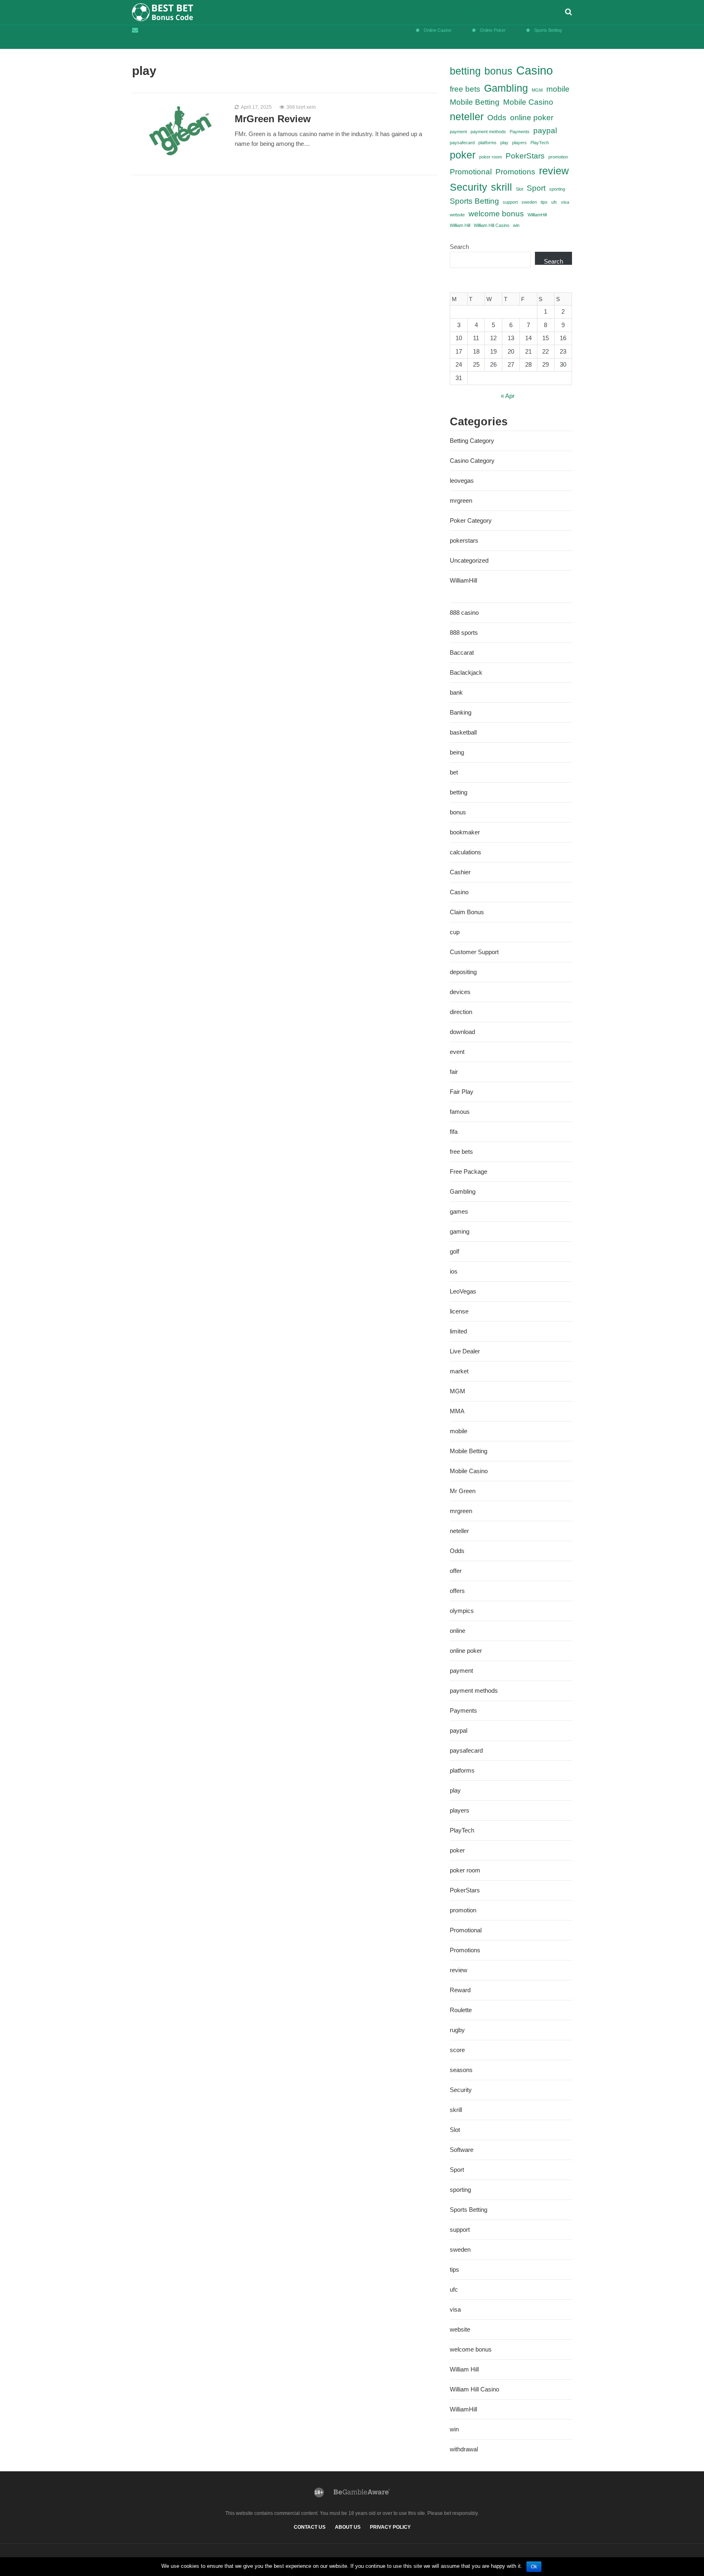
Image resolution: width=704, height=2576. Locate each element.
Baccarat (462, 652)
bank (456, 692)
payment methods (488, 132)
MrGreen (520, 12)
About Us (348, 2527)
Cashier (460, 872)
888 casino (464, 613)
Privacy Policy (390, 2527)
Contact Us (310, 2527)
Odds (497, 118)
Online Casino (438, 30)
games (459, 1211)
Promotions (515, 172)
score (457, 2050)
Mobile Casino (528, 102)
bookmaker (465, 832)
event (457, 1052)
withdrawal (464, 2449)
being (457, 752)
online (458, 1631)
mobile (558, 89)
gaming (460, 1231)
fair (454, 1072)
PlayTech (540, 143)
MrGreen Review (273, 119)
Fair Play (462, 1092)
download (462, 1032)
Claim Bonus (467, 912)
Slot (519, 189)
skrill (502, 187)
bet (454, 772)
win (516, 225)
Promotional (471, 172)
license (459, 1311)
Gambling (506, 88)
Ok (534, 2567)
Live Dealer (465, 1351)
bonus (498, 71)
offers (457, 1591)
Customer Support (474, 952)
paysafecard (462, 143)
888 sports (464, 632)
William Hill (493, 12)
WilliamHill (537, 215)
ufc (554, 202)
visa (565, 202)
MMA (457, 1411)
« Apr (508, 396)
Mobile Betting (475, 102)
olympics (462, 1611)
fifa (454, 1132)
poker (463, 155)
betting (465, 71)
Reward (460, 1990)
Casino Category (472, 461)
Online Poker (493, 30)
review (554, 171)
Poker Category (471, 520)
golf (454, 1251)
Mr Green (463, 1491)
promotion (558, 157)
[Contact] (137, 30)
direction (461, 1012)
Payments (520, 132)
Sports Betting (548, 30)
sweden (529, 202)
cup (455, 932)
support (510, 202)
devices (460, 992)
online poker (532, 118)
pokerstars (464, 540)
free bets (465, 89)
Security (469, 187)
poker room (491, 157)
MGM (537, 90)
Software (462, 2150)
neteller (467, 117)
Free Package (469, 1171)
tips (544, 202)
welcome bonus (496, 214)
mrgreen (461, 500)
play (504, 143)
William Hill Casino (492, 225)
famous (460, 1112)
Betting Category (472, 441)
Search (459, 247)
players (519, 143)
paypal (545, 131)
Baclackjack (466, 672)
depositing (463, 972)
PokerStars (547, 12)
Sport (536, 188)
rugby (457, 2030)
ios (454, 1271)
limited (458, 1331)
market (459, 1371)
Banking (461, 712)
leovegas (462, 481)
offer (456, 1571)
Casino (535, 70)
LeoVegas (456, 12)
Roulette (461, 2010)
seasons (461, 2070)
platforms (487, 143)
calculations (465, 852)
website (457, 215)
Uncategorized (469, 560)
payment (458, 132)
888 (474, 12)
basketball (463, 732)
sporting (557, 189)
